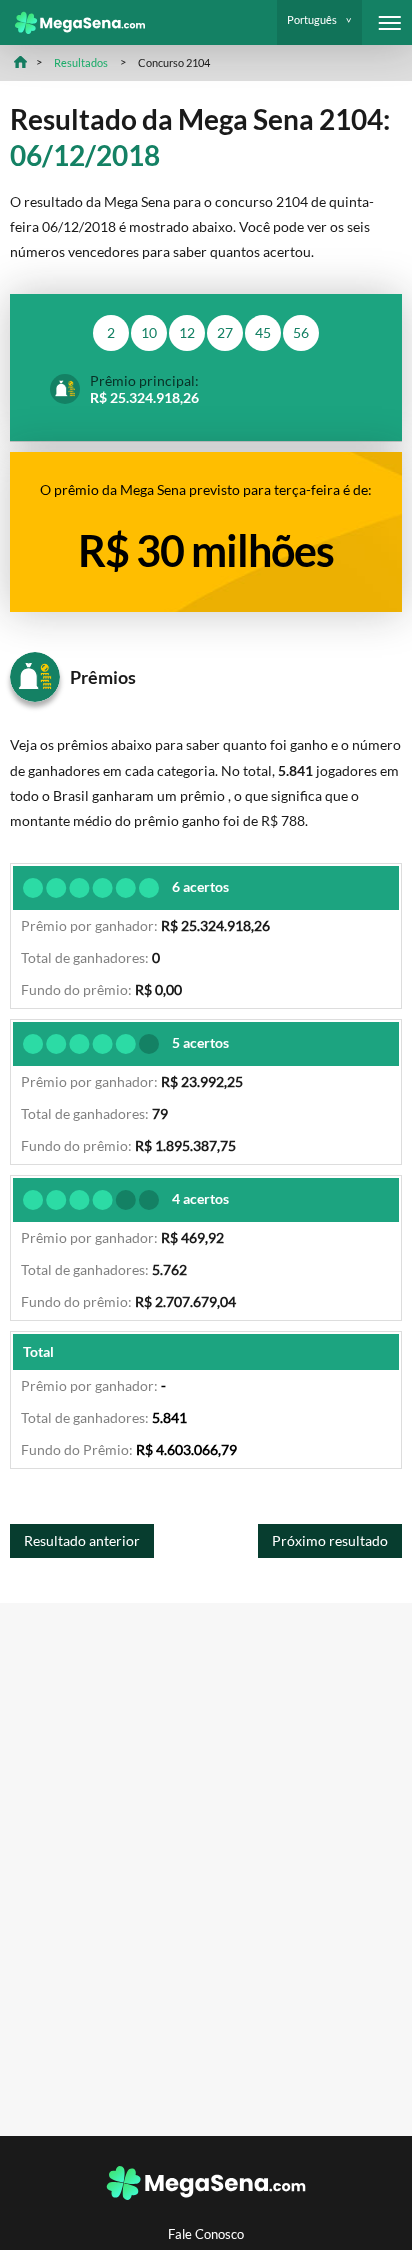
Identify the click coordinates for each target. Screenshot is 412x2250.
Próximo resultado (330, 1540)
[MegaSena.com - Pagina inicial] (72, 23)
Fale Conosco (206, 2234)
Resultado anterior (82, 1540)
